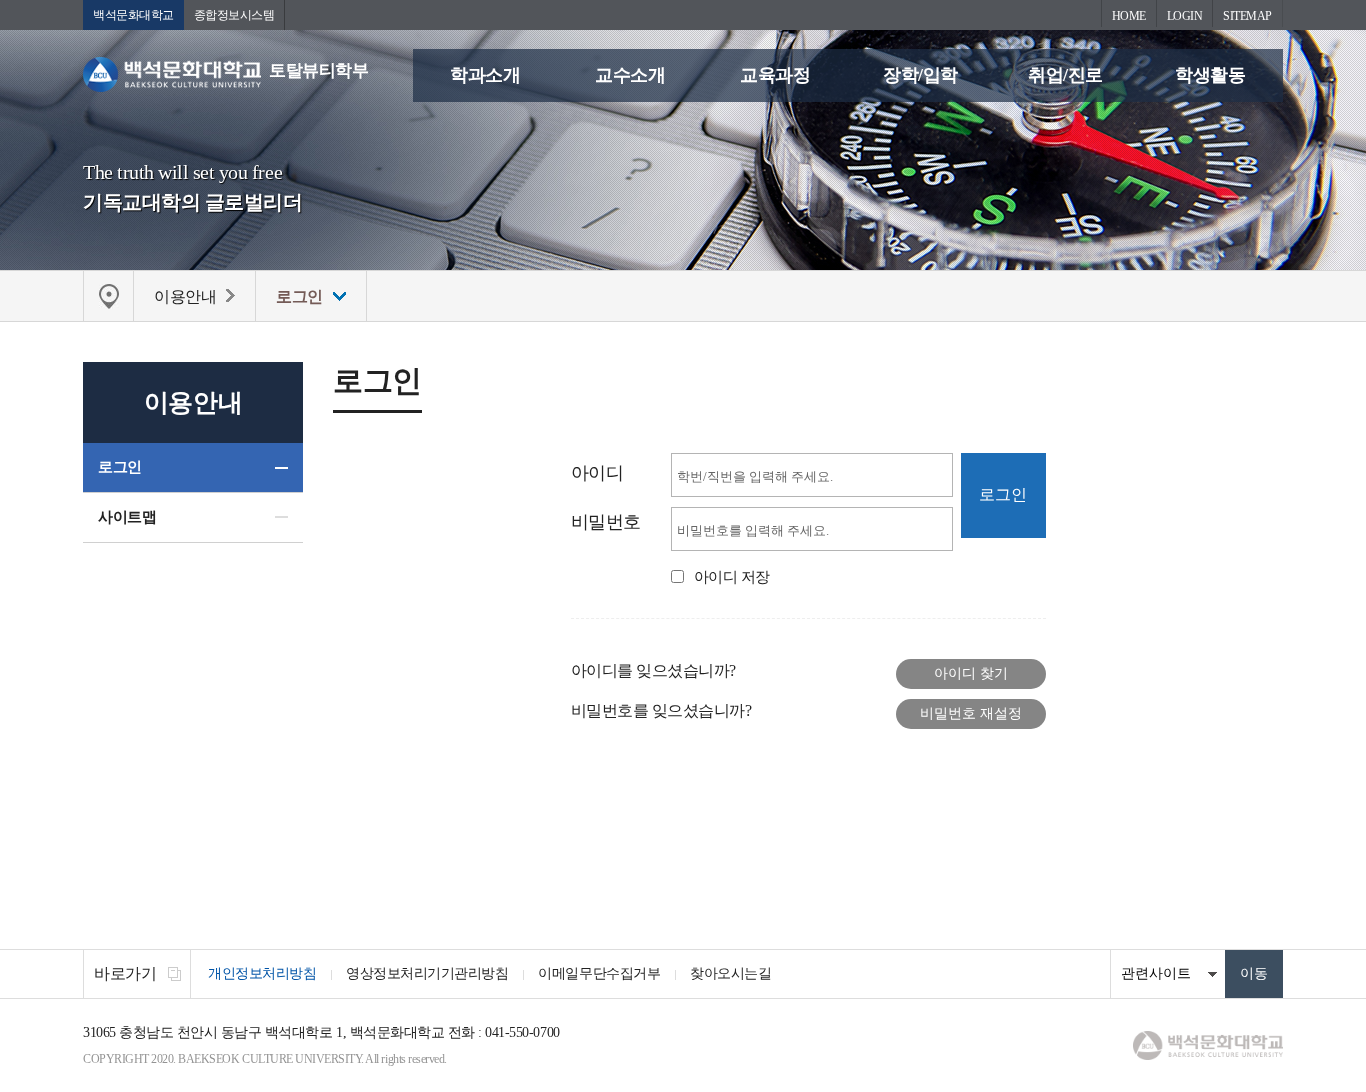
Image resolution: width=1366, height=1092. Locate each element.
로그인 (120, 467)
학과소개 (485, 75)
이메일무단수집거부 (599, 973)
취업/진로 (1065, 75)
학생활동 (1210, 75)
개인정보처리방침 (262, 973)
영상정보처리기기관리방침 (427, 973)
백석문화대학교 (133, 15)
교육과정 (775, 75)
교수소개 (630, 75)
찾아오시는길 (730, 973)
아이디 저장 (732, 577)
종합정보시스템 (234, 15)
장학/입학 (920, 75)
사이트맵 (127, 517)
